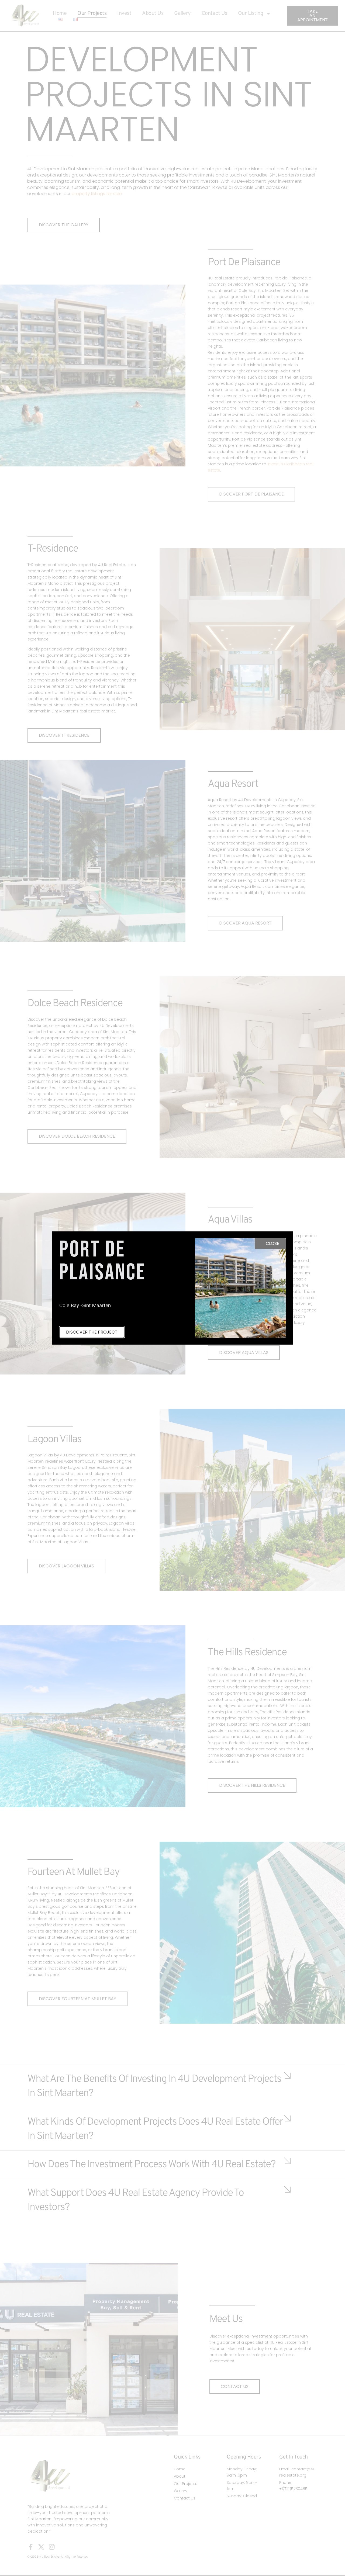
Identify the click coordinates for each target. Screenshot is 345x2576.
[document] (172, 1288)
